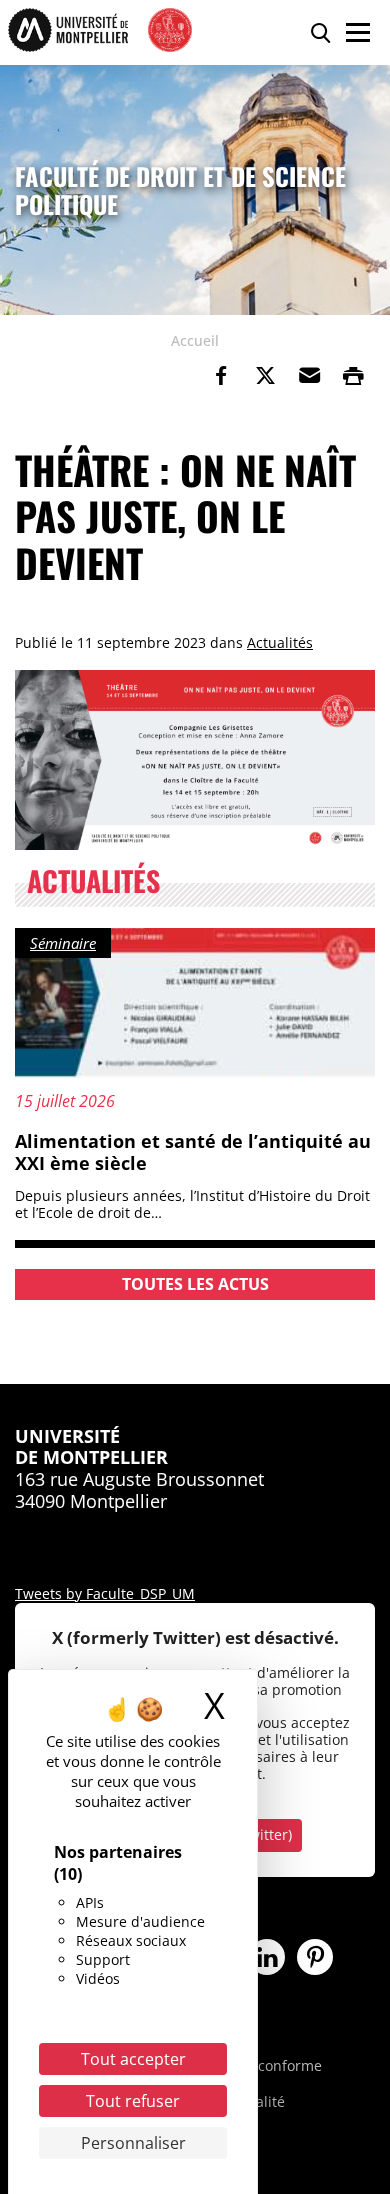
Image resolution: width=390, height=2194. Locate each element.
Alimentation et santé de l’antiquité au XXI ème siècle (193, 1152)
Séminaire (63, 943)
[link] (221, 376)
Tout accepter (133, 2059)
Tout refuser (133, 2101)
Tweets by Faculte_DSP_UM (105, 1593)
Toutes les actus (195, 1284)
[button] (309, 376)
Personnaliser (133, 2143)
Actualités (280, 642)
